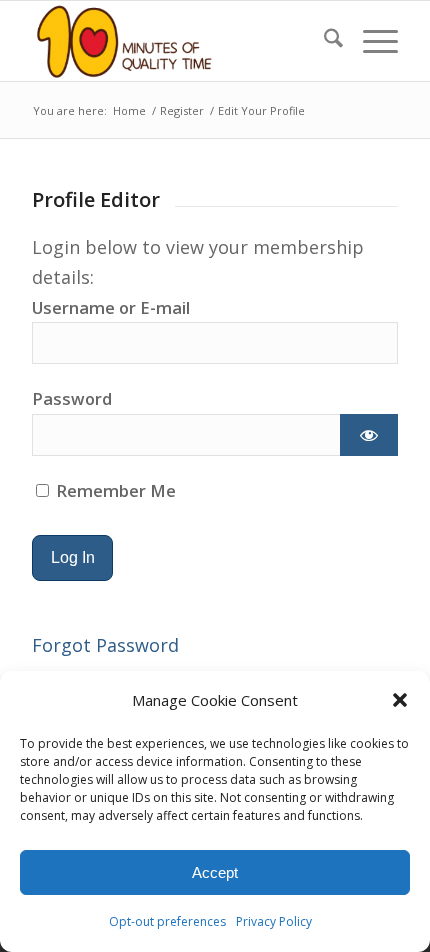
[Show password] (368, 435)
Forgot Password (105, 645)
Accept (215, 872)
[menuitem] (323, 41)
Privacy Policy (274, 921)
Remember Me (114, 490)
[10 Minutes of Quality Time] (178, 41)
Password (72, 398)
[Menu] (370, 41)
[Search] (323, 41)
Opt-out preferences (167, 921)
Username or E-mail (111, 307)
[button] (400, 700)
